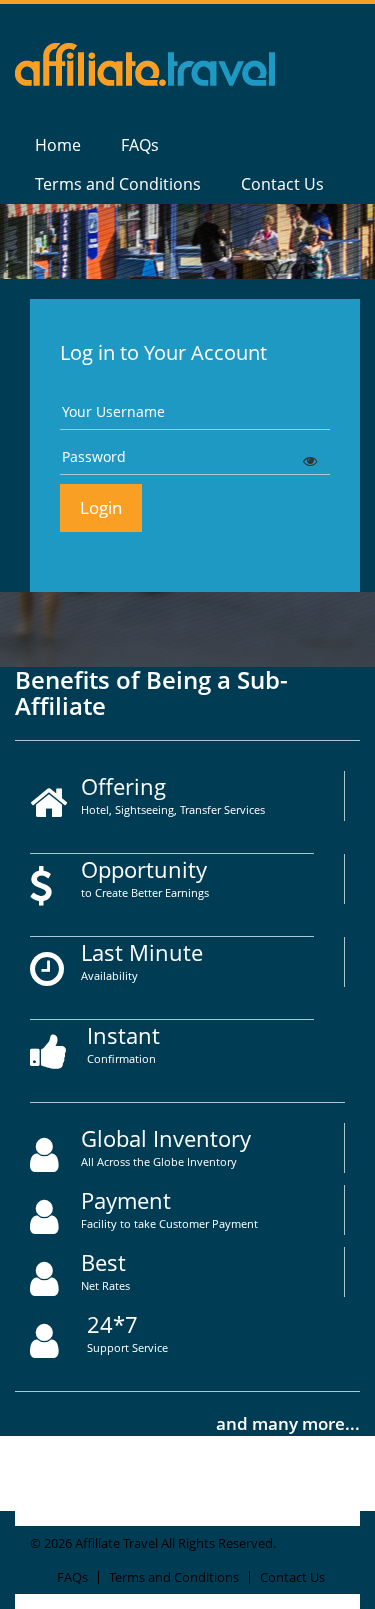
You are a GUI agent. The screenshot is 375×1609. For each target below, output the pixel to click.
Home (58, 145)
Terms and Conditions (118, 184)
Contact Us (282, 184)
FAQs (140, 145)
